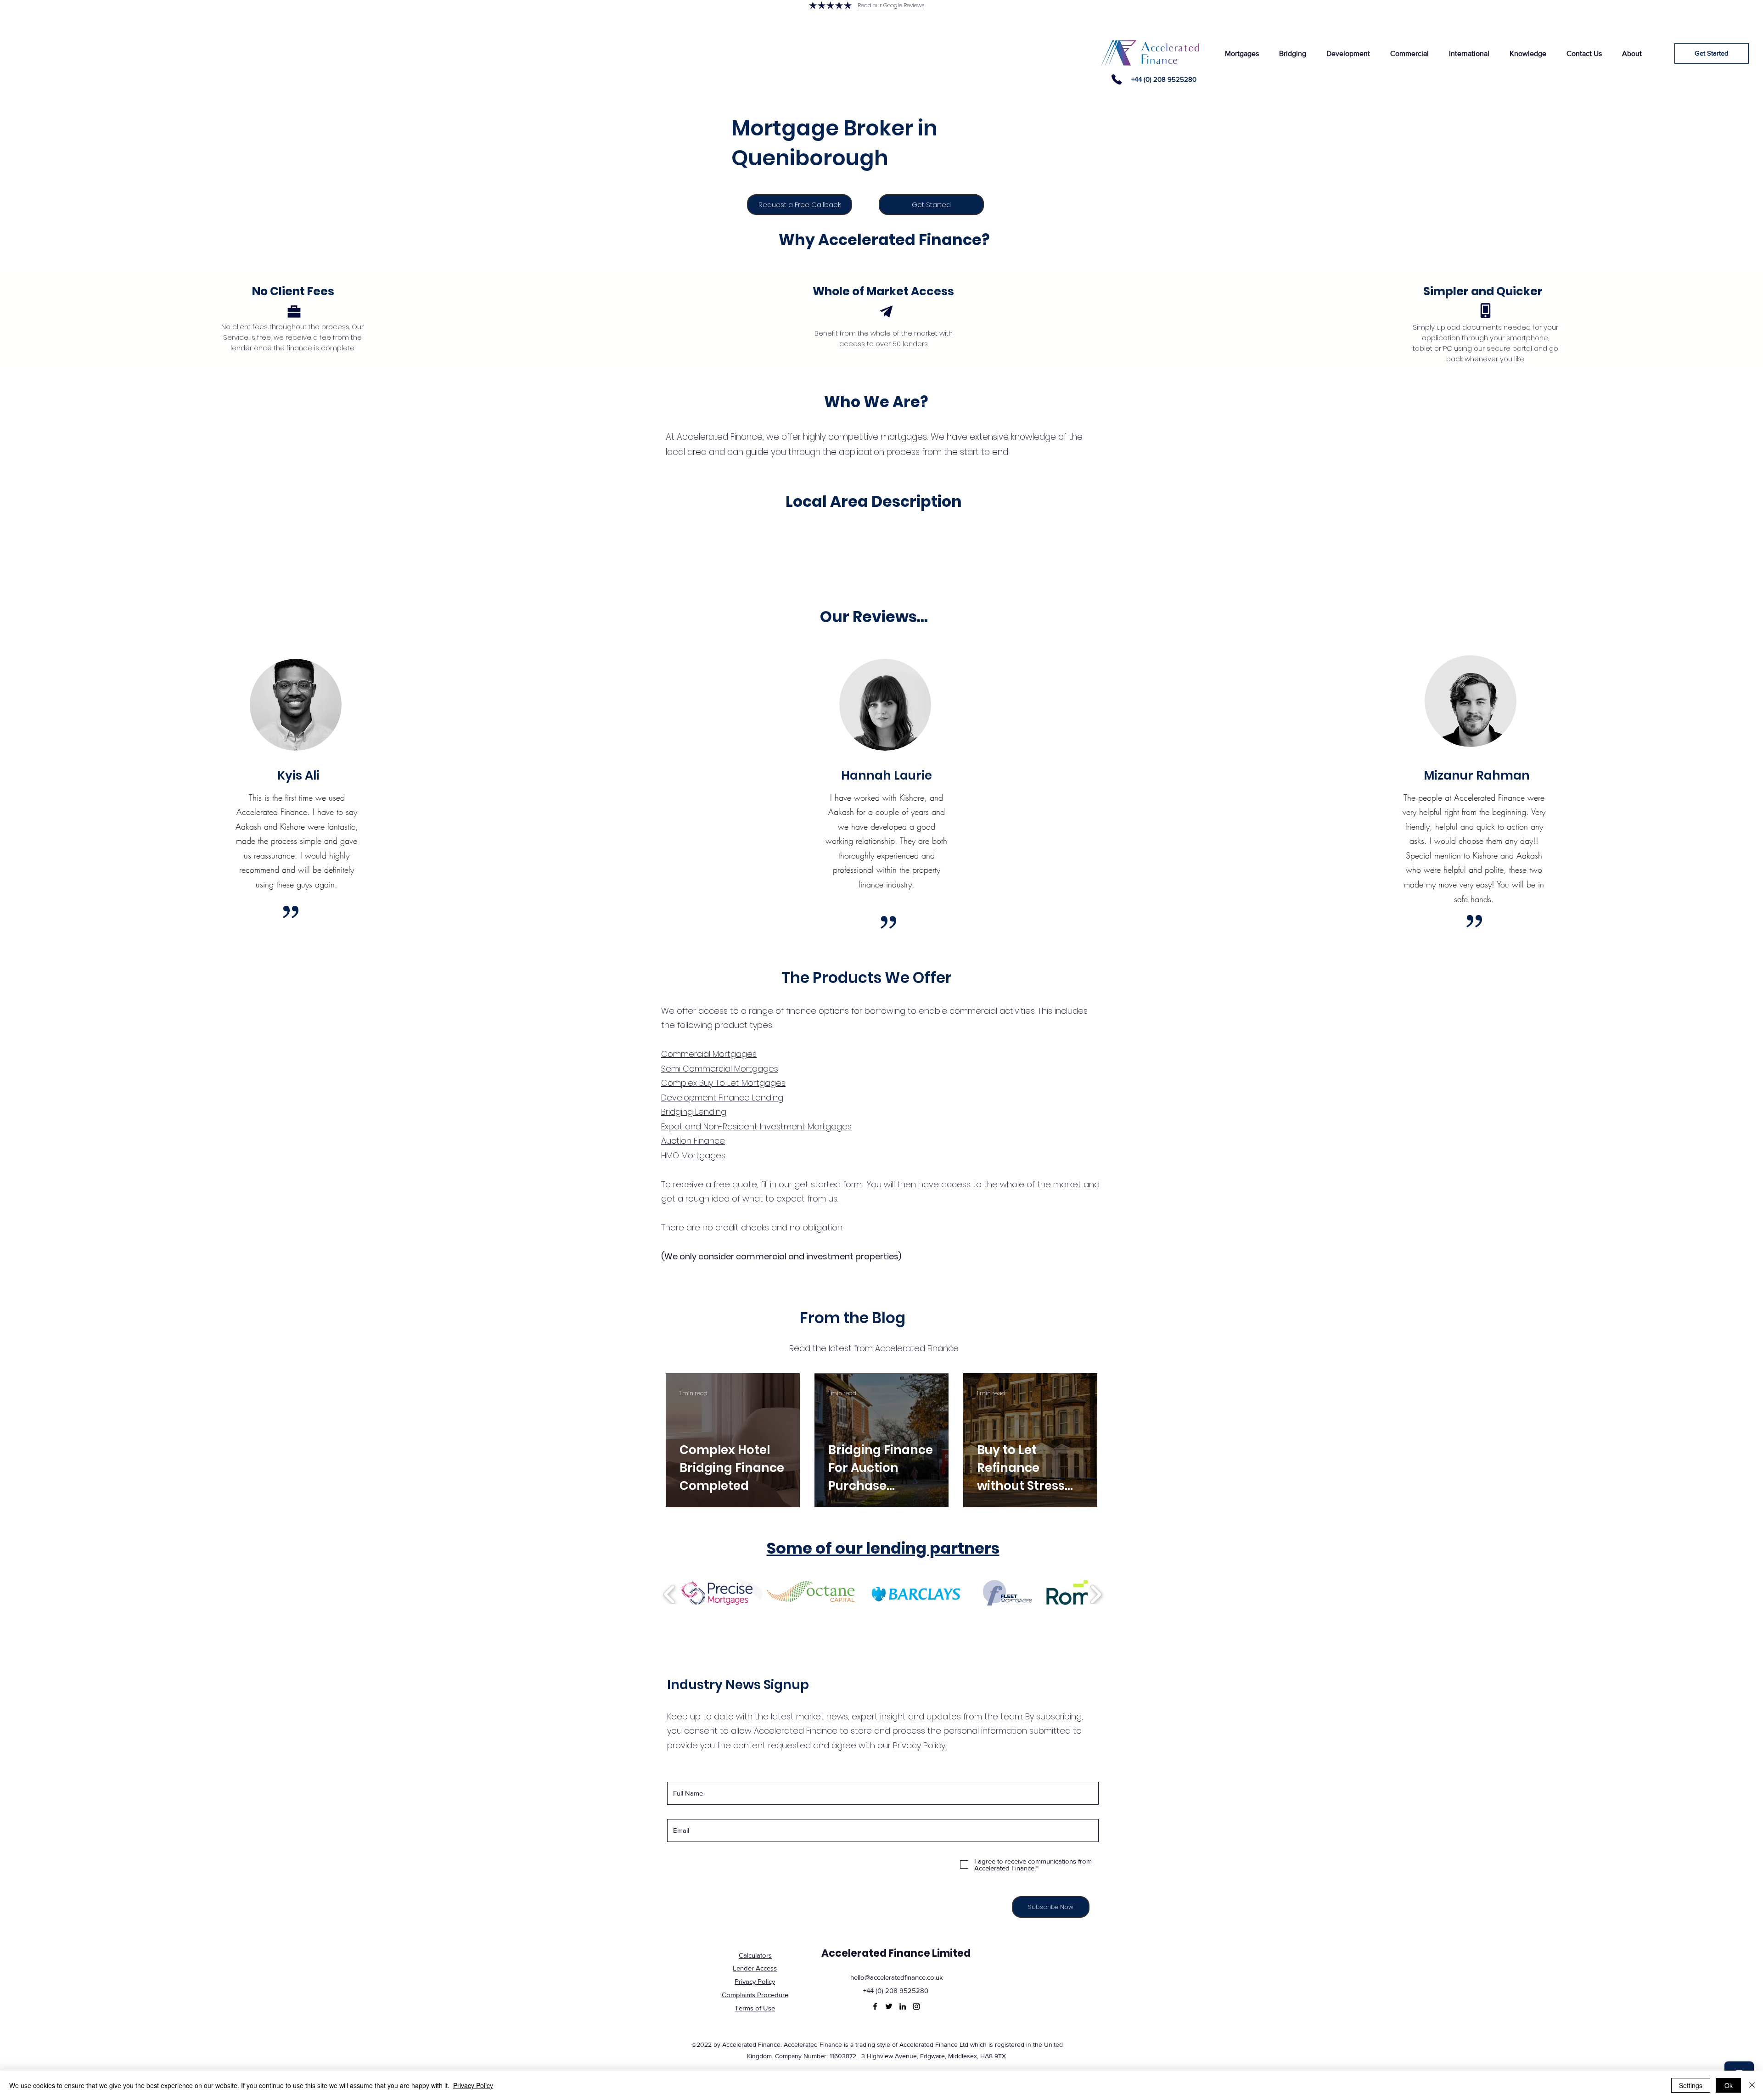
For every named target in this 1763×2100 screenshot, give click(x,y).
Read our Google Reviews (891, 5)
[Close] (1752, 2085)
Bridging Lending (694, 1112)
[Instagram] (916, 2006)
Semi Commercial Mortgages (720, 1069)
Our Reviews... (874, 617)
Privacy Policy (473, 2085)
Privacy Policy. (919, 1745)
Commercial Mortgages (709, 1054)
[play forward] (1096, 1595)
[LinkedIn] (903, 2006)
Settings (1691, 2085)
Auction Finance (693, 1141)
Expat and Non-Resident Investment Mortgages (756, 1126)
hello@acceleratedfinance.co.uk (897, 1977)
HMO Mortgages (693, 1155)
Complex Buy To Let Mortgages (723, 1083)
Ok (1729, 2085)
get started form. (828, 1184)
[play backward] (670, 1595)
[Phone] (1117, 79)
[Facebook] (875, 2006)
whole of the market (1041, 1184)
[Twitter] (889, 2006)
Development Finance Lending (722, 1098)
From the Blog (853, 1318)
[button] (1242, 53)
